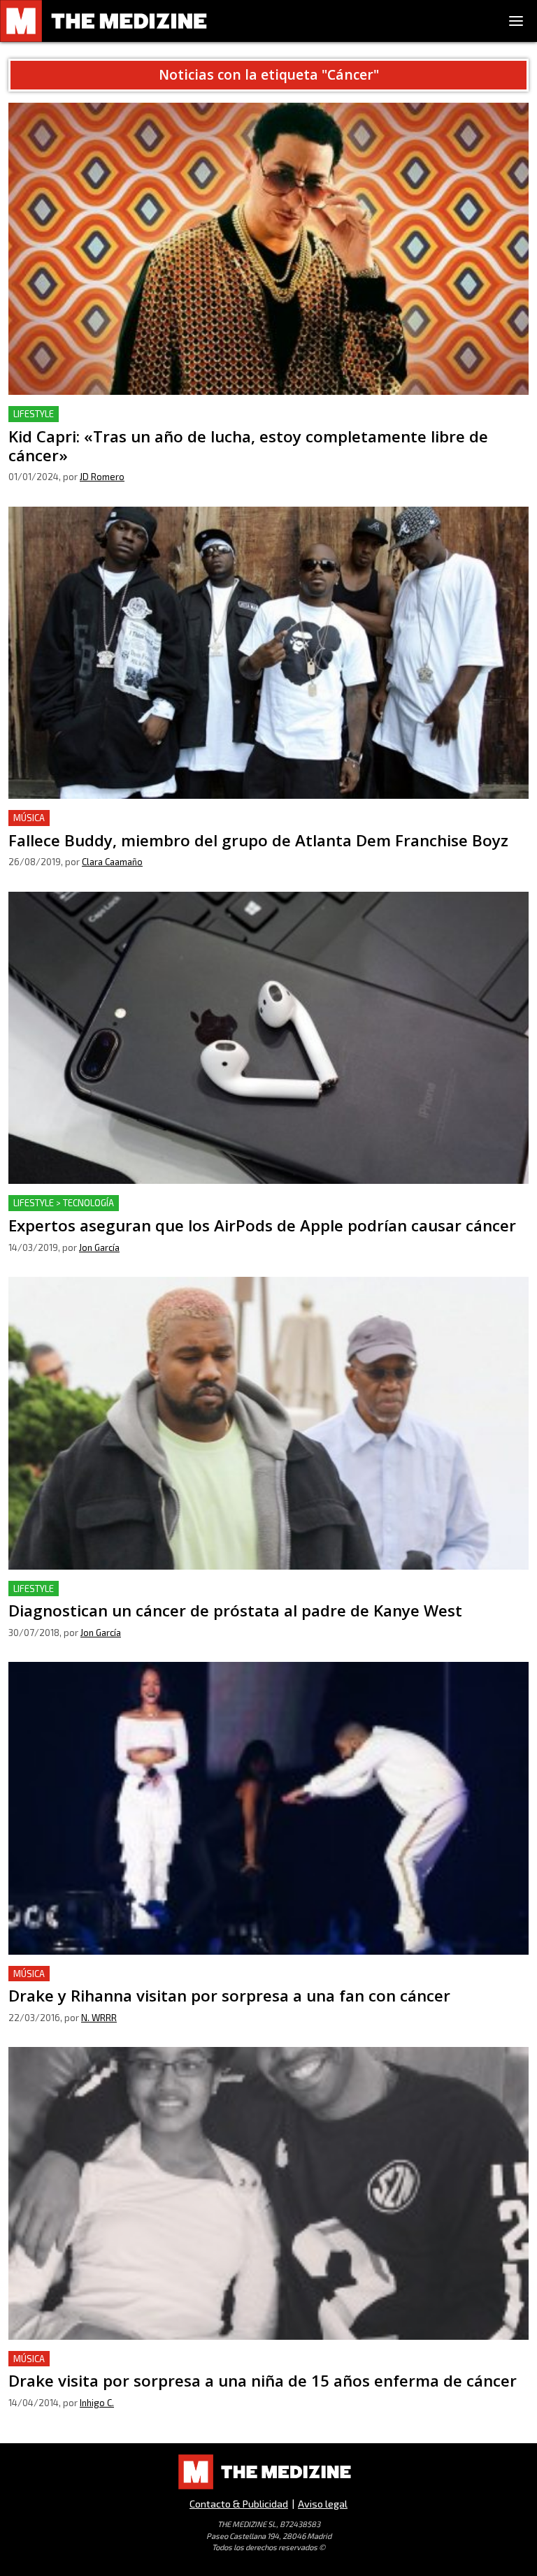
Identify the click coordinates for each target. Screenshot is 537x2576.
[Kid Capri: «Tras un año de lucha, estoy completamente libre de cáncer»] (268, 249)
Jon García (99, 1247)
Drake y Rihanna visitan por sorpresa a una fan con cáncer (155, 1974)
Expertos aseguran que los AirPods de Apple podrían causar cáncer (179, 1203)
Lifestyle (34, 414)
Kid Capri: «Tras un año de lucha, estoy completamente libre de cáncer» (188, 414)
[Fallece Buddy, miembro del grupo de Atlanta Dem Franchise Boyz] (268, 653)
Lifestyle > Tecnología (64, 1203)
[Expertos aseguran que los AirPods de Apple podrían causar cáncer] (268, 1038)
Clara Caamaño (112, 862)
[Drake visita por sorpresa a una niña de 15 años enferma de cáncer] (268, 2193)
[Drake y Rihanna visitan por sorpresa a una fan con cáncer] (268, 1808)
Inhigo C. (97, 2403)
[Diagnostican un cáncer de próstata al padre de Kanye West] (268, 1423)
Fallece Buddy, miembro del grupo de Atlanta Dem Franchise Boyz (176, 818)
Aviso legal (323, 2504)
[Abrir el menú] (516, 21)
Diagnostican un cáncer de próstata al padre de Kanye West (159, 1589)
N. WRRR (99, 2018)
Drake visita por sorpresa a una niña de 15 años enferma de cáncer (176, 2359)
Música (29, 818)
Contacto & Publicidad (239, 2504)
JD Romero (102, 477)
